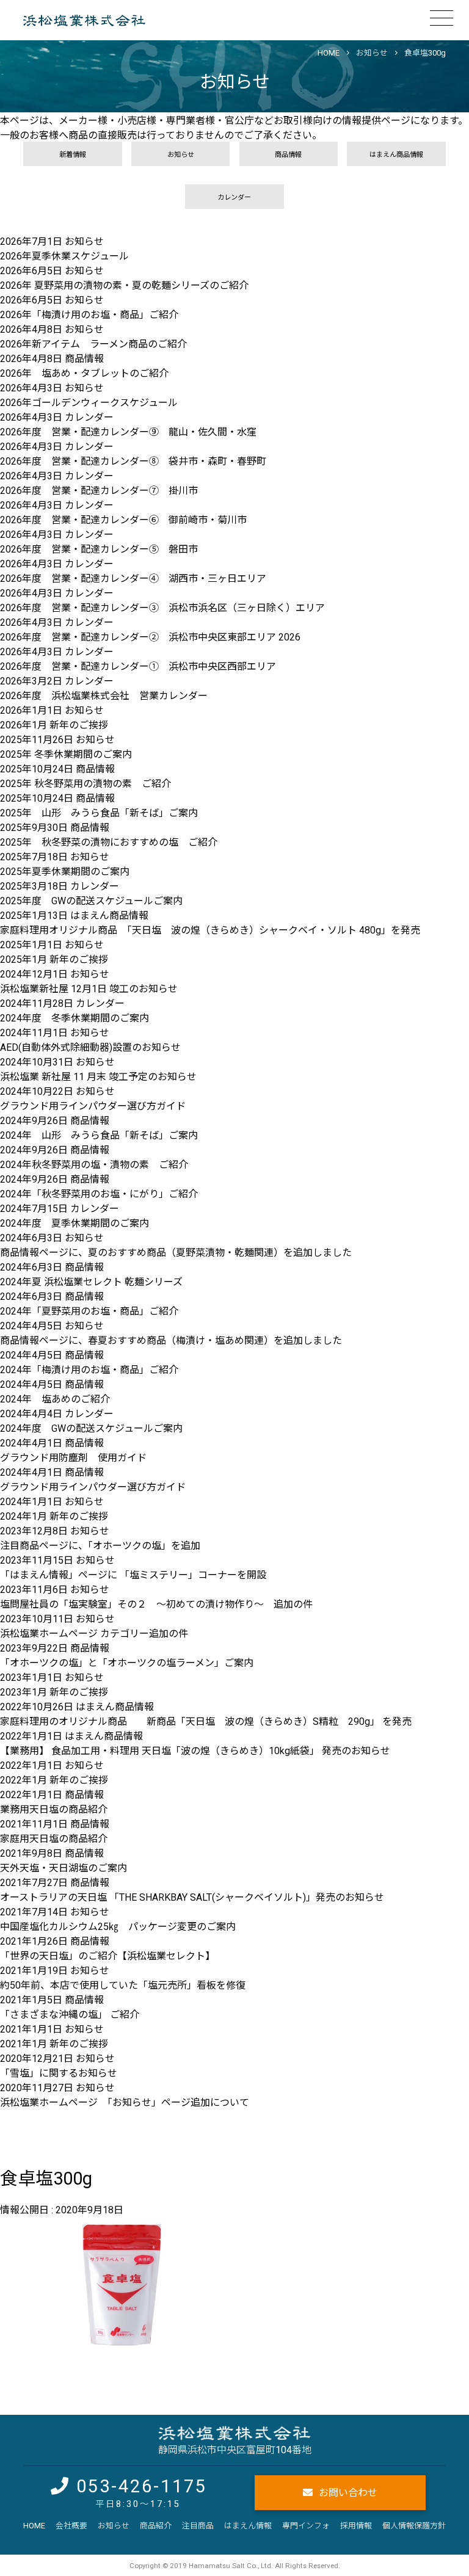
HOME (34, 2526)
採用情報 (356, 2526)
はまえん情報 (248, 2526)
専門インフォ (306, 2526)
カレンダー (234, 198)
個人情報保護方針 (414, 2526)
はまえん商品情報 (396, 155)
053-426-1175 (142, 2486)
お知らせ (372, 53)
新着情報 (73, 155)
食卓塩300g (425, 53)
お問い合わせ (348, 2493)
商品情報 (288, 155)
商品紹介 (156, 2526)
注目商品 (198, 2526)
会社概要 (71, 2526)
